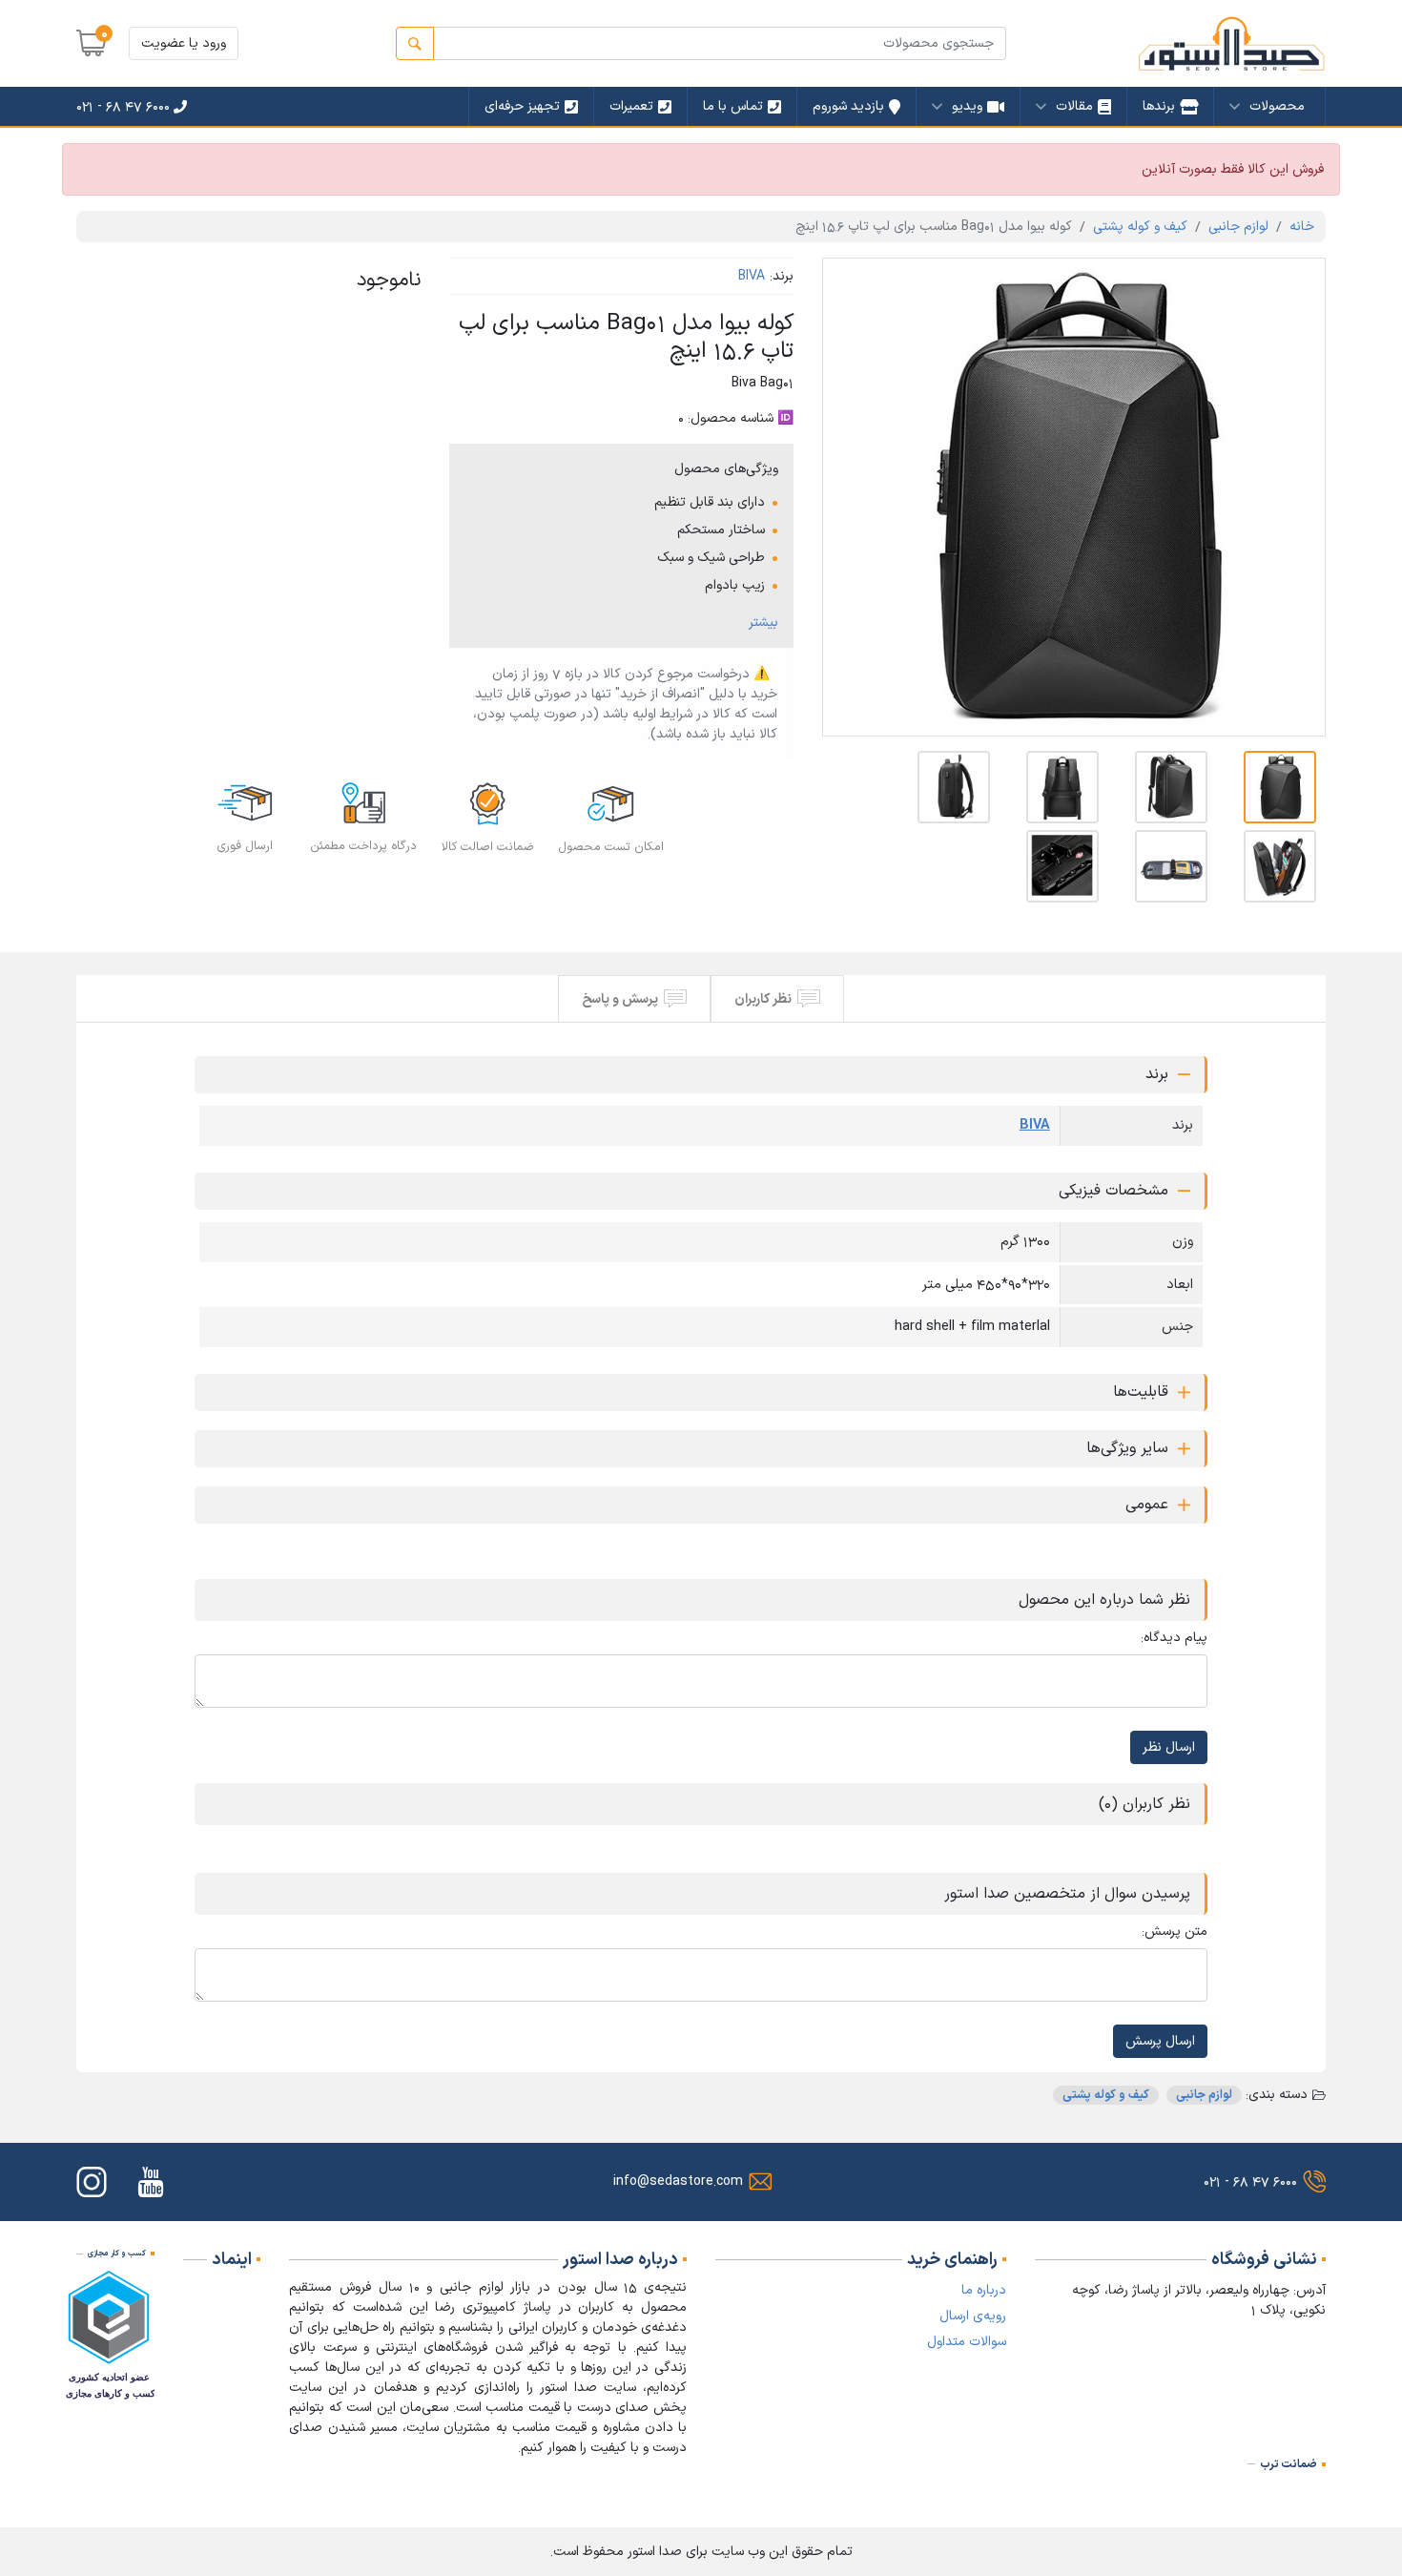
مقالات (1074, 106)
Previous (851, 497)
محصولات (1277, 106)
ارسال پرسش (1160, 2041)
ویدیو (967, 106)
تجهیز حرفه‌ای (522, 106)
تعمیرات (631, 106)
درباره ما (984, 2290)
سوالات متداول (967, 2342)
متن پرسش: (1175, 1932)
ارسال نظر (1169, 1747)
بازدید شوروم (848, 106)
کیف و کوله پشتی (1140, 227)
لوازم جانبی (1238, 227)
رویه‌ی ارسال (973, 2316)
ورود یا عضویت (184, 43)
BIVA (752, 276)
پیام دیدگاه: (1174, 1638)
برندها (1159, 106)
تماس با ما (733, 106)
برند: (782, 276)
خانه (1302, 227)
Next (1297, 497)
